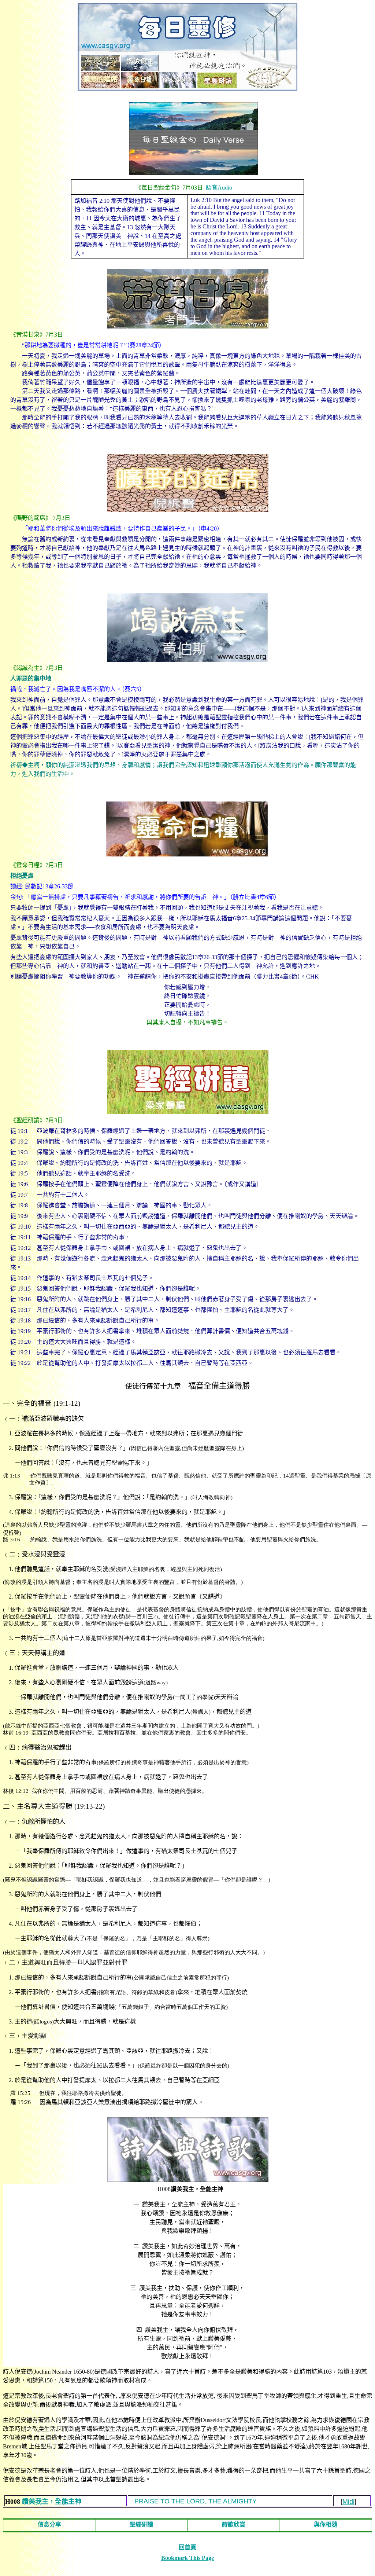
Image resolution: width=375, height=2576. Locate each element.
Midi (348, 2502)
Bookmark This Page (187, 2558)
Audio (219, 188)
